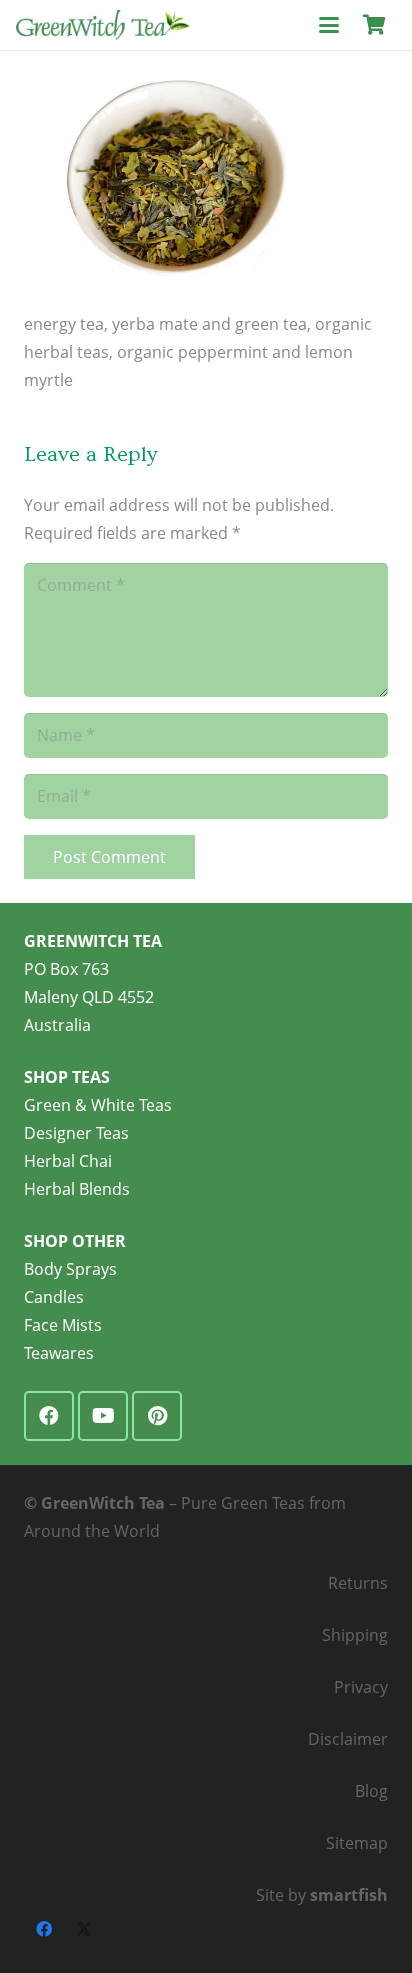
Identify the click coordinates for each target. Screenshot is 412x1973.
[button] (329, 25)
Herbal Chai (68, 1161)
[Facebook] (49, 1416)
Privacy (361, 1687)
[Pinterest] (157, 1416)
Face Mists (63, 1325)
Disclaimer (348, 1739)
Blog (371, 1791)
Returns (358, 1583)
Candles (54, 1297)
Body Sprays (70, 1269)
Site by (322, 1895)
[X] (84, 1929)
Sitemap (357, 1843)
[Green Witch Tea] (103, 25)
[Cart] (374, 25)
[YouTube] (103, 1416)
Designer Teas (76, 1133)
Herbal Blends (77, 1189)
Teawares (59, 1353)
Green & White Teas (98, 1105)
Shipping (355, 1635)
